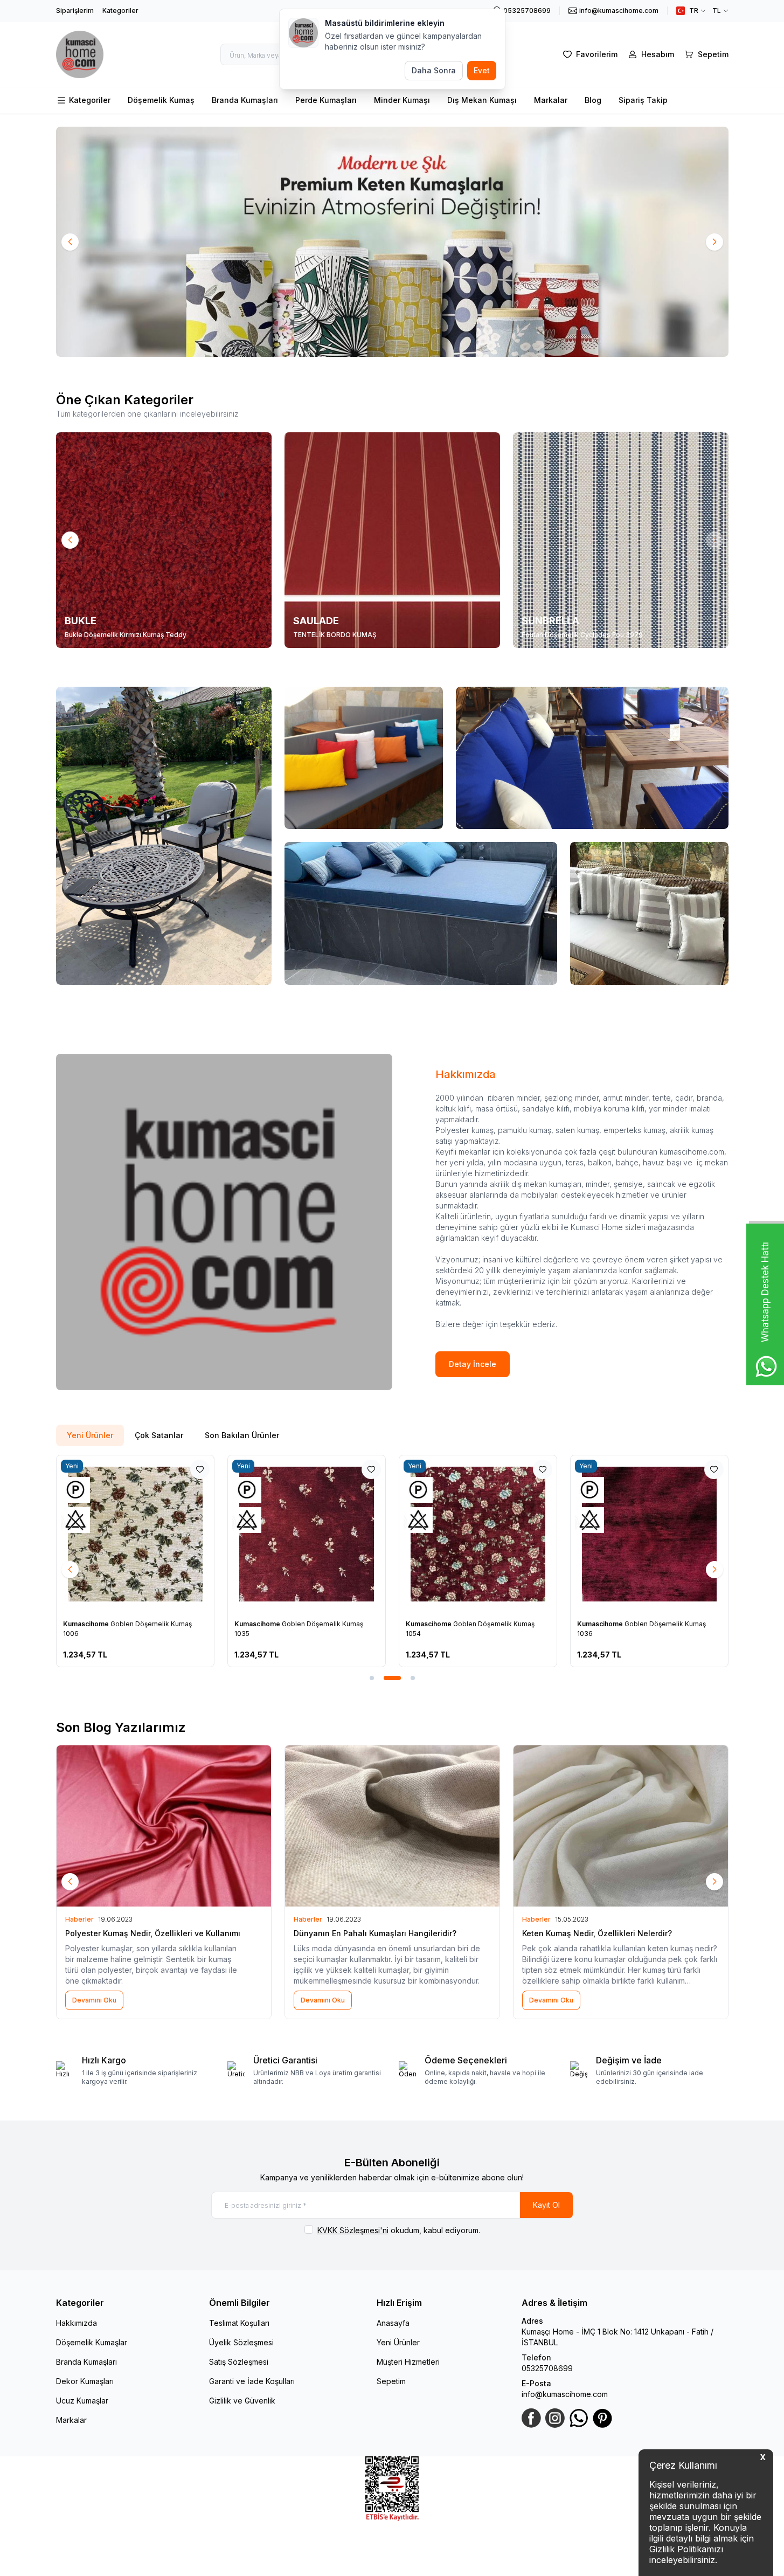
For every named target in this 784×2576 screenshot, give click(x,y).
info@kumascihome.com (565, 2394)
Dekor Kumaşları (85, 2381)
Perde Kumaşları (326, 100)
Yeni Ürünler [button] (90, 1435)
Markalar (551, 100)
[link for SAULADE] (392, 540)
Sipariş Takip (643, 100)
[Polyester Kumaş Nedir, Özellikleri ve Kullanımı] (164, 1826)
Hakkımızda (77, 2323)
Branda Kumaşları (245, 100)
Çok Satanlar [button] (159, 1435)
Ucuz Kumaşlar (82, 2401)
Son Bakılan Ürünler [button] (242, 1435)
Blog (593, 100)
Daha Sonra (434, 70)
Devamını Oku (94, 2000)
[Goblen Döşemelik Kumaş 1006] (135, 1534)
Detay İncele (473, 1364)
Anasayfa (393, 2323)
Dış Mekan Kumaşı (482, 100)
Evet (482, 70)
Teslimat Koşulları (239, 2323)
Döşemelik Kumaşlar (92, 2342)
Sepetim (391, 2381)
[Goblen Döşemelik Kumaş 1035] (307, 1534)
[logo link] (80, 54)
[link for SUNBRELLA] (621, 540)
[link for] (392, 242)
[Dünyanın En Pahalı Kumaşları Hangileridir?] (392, 1826)
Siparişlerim (75, 11)
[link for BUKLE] (164, 540)
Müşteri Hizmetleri (408, 2362)
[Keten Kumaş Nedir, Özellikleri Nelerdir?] (621, 1826)
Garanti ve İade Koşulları (252, 2381)
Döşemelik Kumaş (161, 100)
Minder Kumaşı (402, 100)
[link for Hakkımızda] (224, 1222)
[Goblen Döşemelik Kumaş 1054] (478, 1534)
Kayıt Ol (546, 2205)
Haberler (79, 1919)
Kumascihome (87, 1624)
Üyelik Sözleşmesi (241, 2342)
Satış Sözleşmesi (239, 2362)
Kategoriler (120, 11)
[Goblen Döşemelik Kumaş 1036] (649, 1534)
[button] (70, 242)
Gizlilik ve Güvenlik (242, 2401)
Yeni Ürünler (398, 2342)
